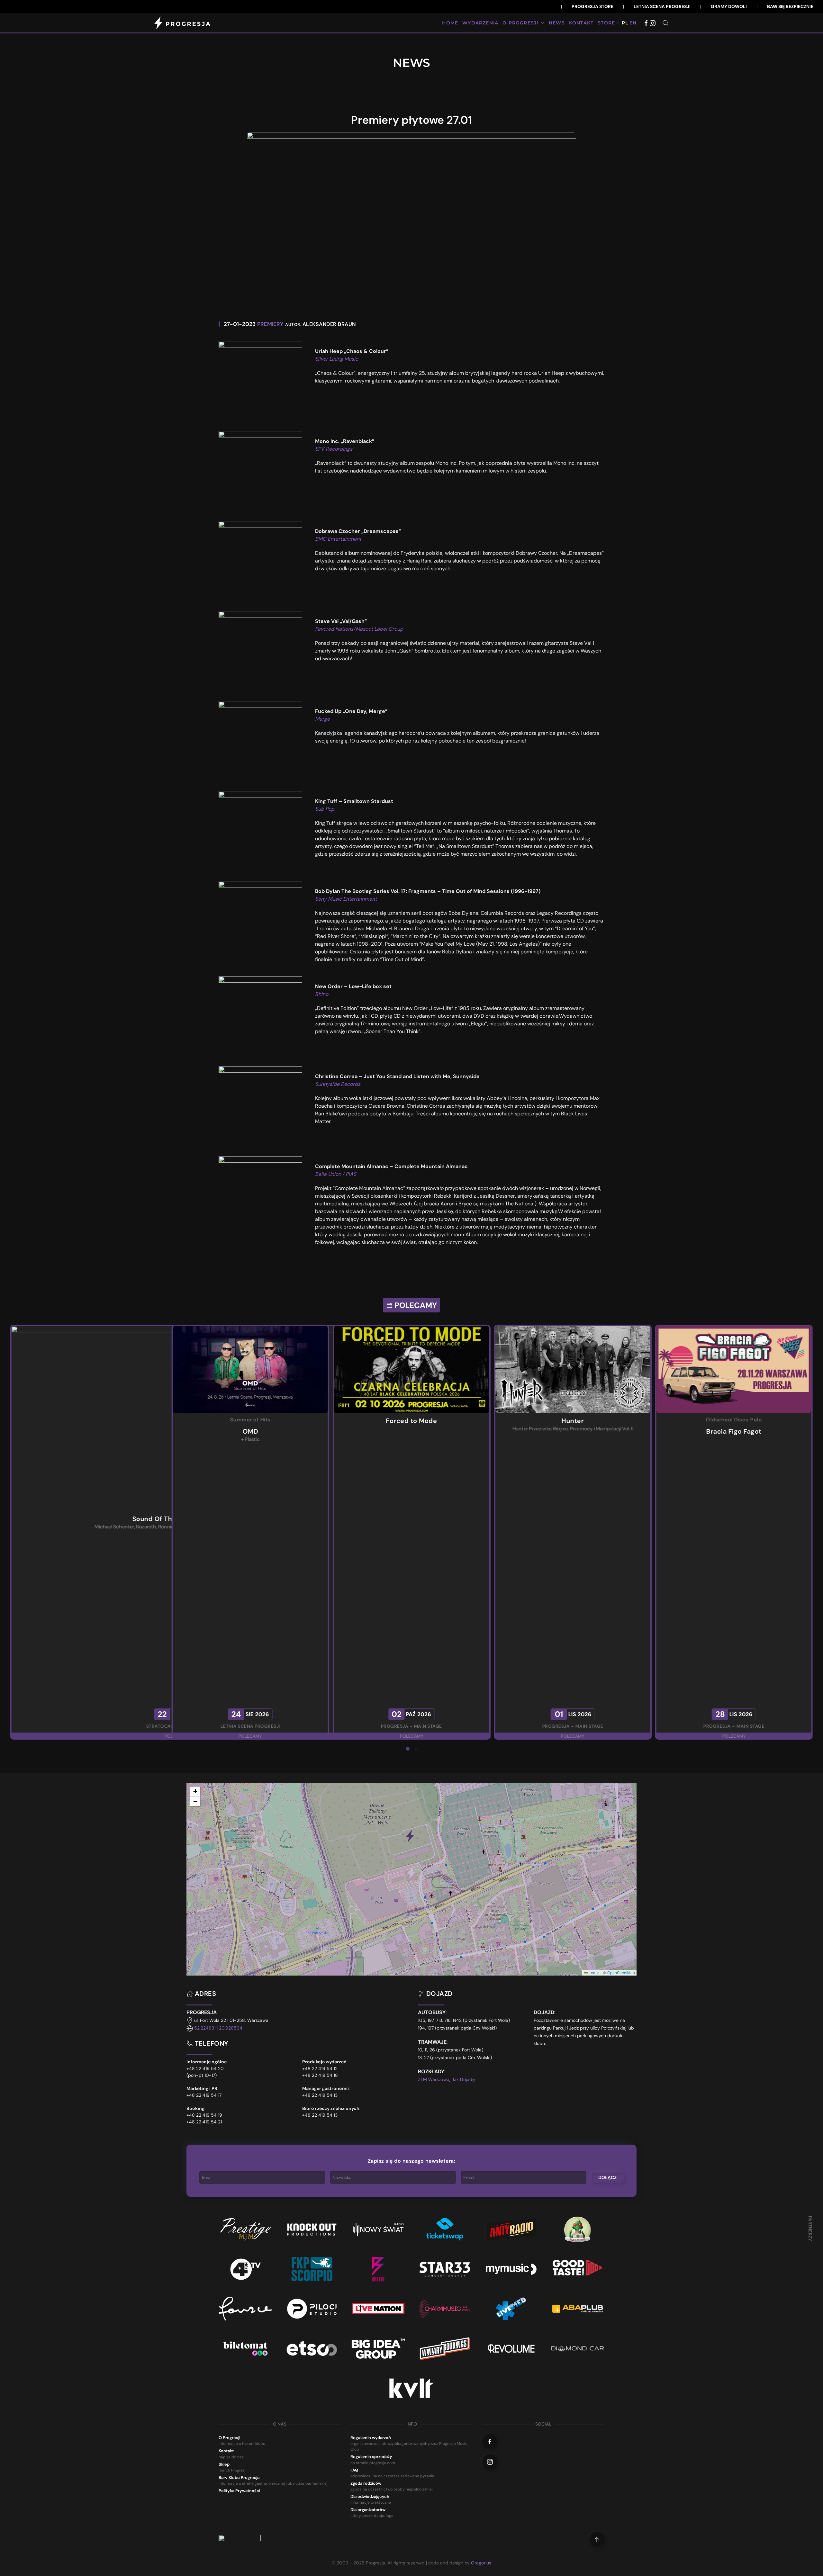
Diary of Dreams (734, 1421)
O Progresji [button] (520, 23)
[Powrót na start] (183, 23)
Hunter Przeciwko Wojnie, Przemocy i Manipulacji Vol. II (250, 1429)
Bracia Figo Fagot (411, 1431)
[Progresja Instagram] (653, 23)
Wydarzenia (480, 23)
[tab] (408, 1749)
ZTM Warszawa (434, 2079)
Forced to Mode (89, 1421)
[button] (665, 23)
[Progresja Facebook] (646, 23)
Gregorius (481, 2563)
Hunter (250, 1421)
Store (606, 23)
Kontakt (581, 23)
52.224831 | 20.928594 (218, 2028)
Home (450, 23)
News (557, 23)
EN (633, 23)
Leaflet (594, 1973)
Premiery (270, 324)
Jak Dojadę (463, 2079)
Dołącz (607, 2177)
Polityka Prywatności (239, 2491)
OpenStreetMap (621, 1973)
